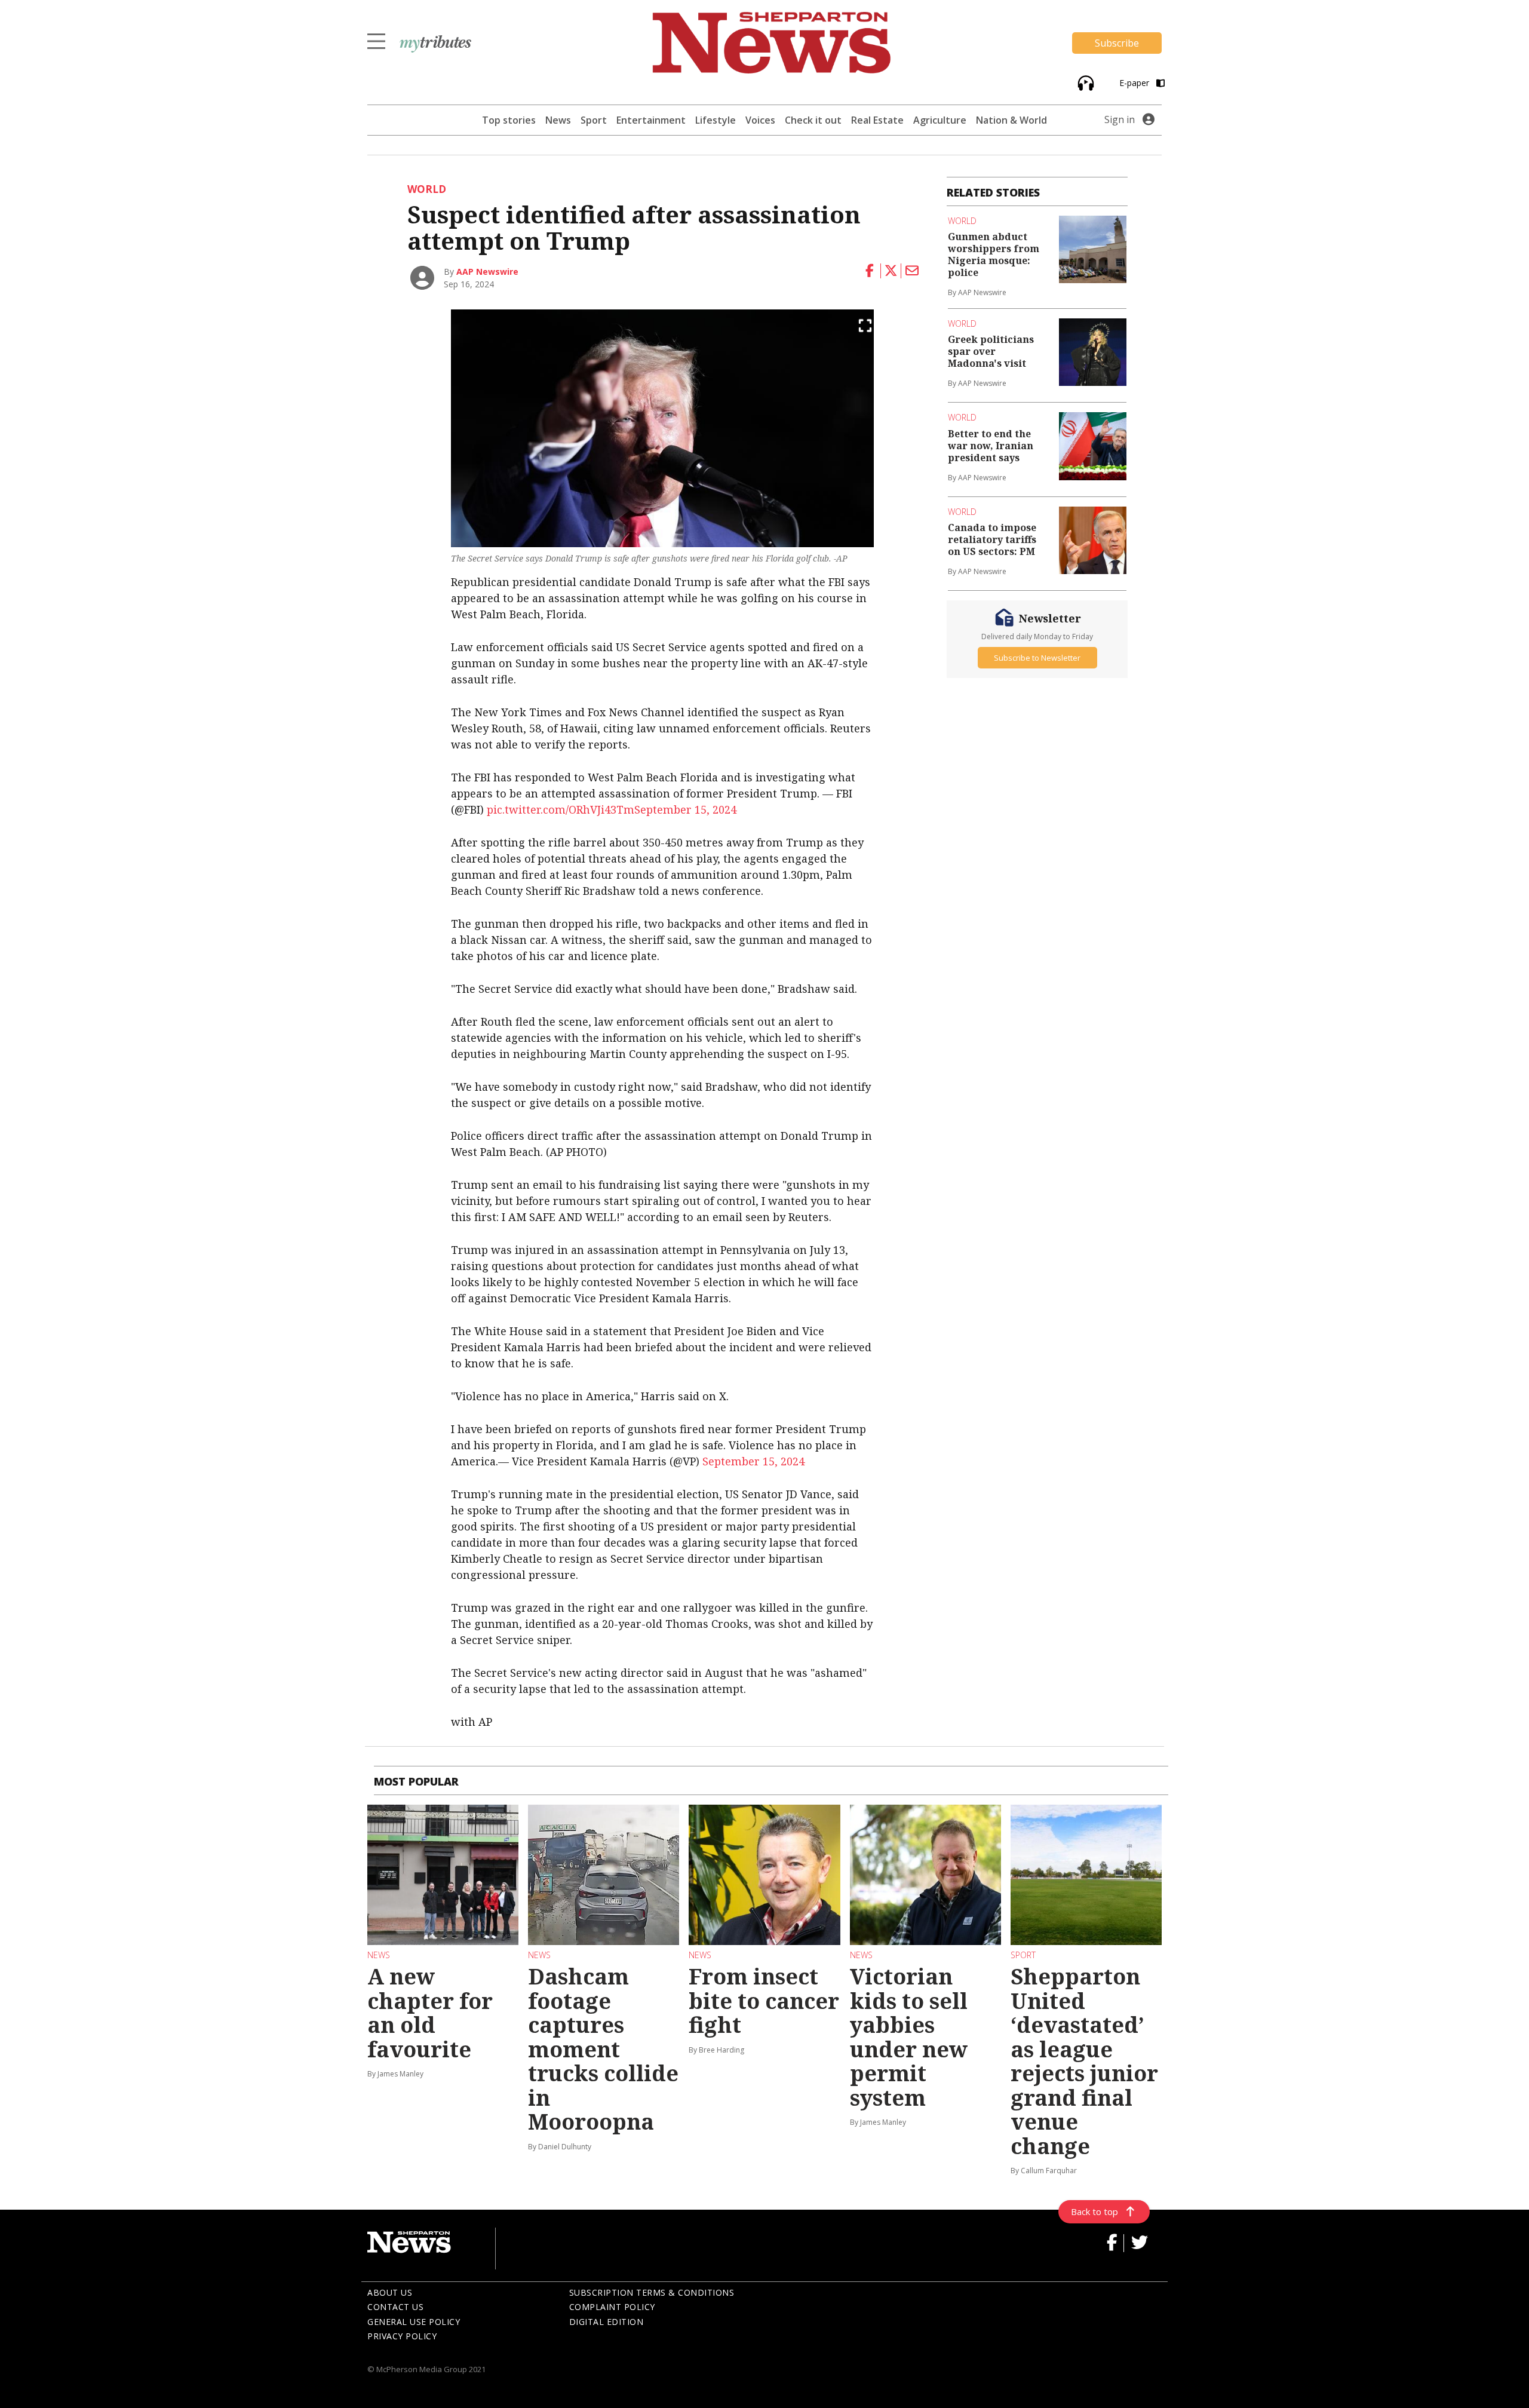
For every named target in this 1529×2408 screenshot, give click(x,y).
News (558, 120)
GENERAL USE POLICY (414, 2322)
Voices (760, 120)
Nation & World (1011, 120)
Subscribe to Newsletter (1037, 658)
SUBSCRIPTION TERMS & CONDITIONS (652, 2292)
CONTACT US (395, 2307)
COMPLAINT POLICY (612, 2307)
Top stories (509, 120)
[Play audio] (1084, 82)
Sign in (1120, 119)
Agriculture (940, 120)
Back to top (1094, 2211)
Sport (594, 120)
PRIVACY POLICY (402, 2336)
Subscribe (1117, 43)
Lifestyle (716, 120)
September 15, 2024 (685, 809)
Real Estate (877, 120)
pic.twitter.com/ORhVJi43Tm (561, 809)
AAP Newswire (487, 272)
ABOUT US (390, 2292)
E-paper (1135, 83)
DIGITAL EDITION (607, 2322)
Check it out (813, 120)
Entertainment (651, 120)
